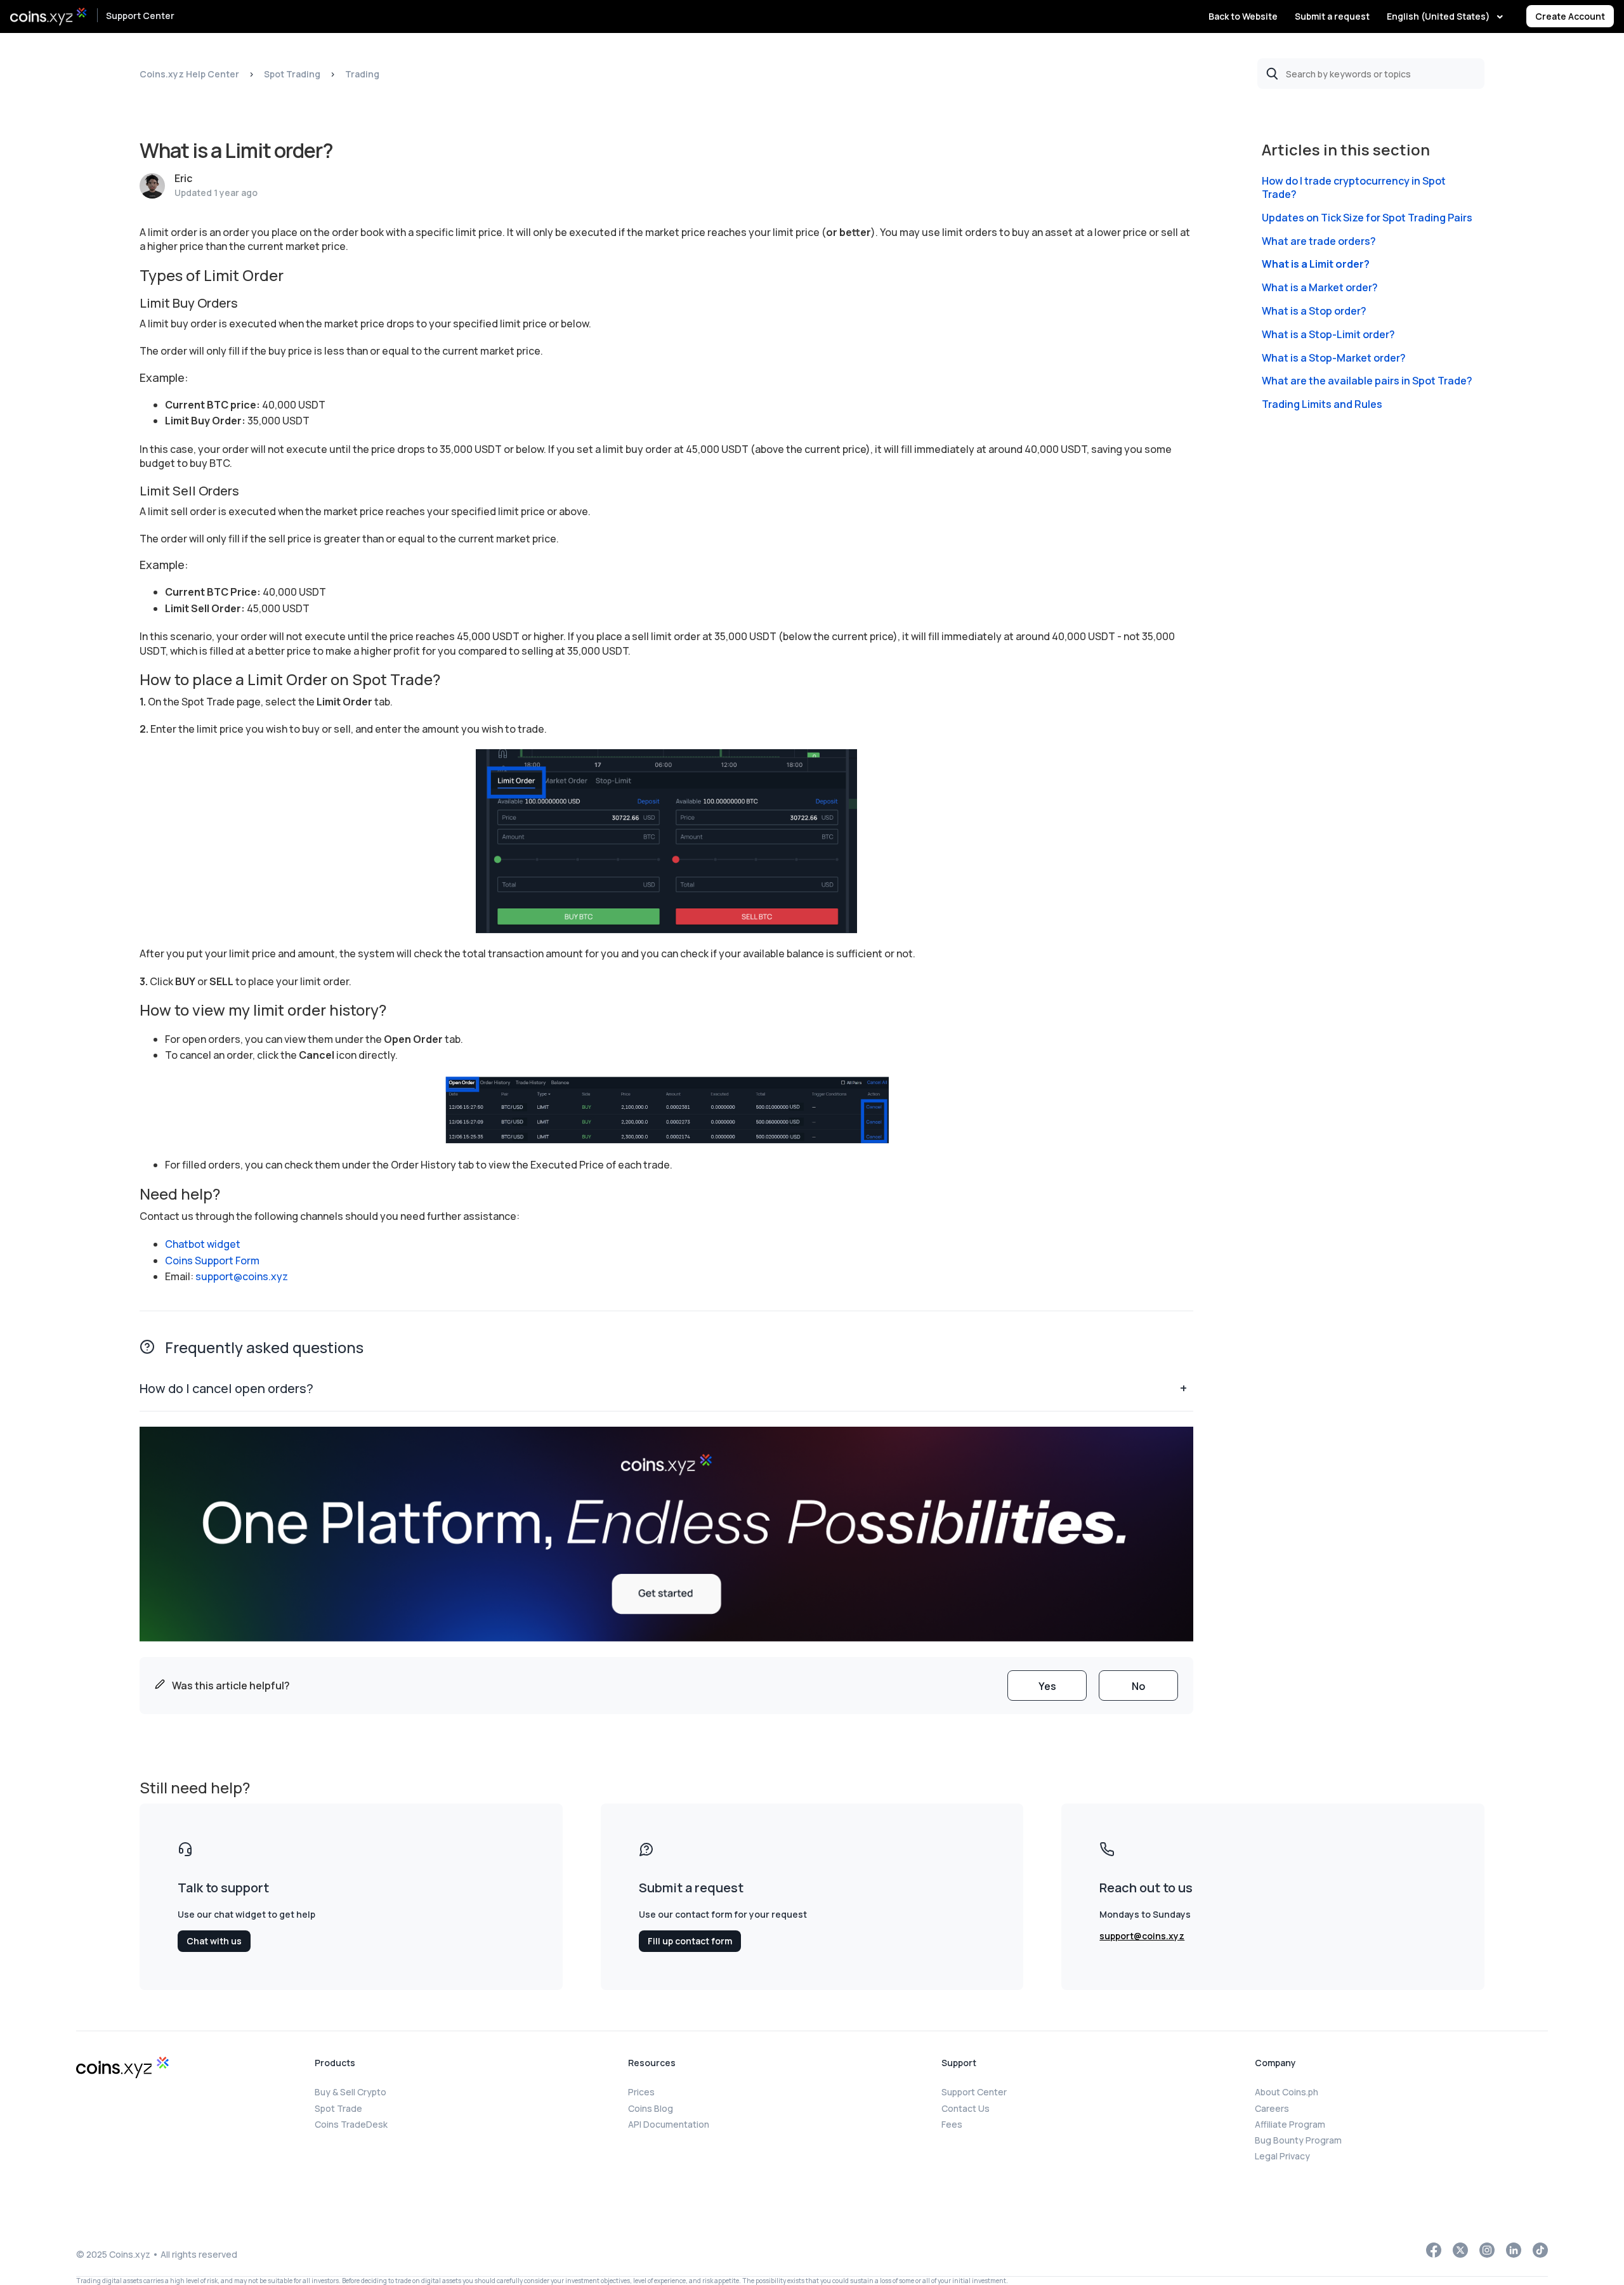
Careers (1272, 2108)
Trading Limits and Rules (1322, 404)
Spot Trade (338, 2108)
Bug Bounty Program (1298, 2140)
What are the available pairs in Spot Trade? (1367, 381)
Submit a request (1332, 16)
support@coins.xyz (242, 1276)
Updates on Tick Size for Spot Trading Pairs (1367, 218)
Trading (362, 74)
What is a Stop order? (1314, 311)
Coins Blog (651, 2108)
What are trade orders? (1319, 241)
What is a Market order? (1320, 288)
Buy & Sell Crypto (350, 2092)
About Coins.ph (1287, 2092)
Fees (952, 2124)
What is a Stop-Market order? (1334, 358)
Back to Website (1243, 16)
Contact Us (966, 2108)
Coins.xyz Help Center (189, 74)
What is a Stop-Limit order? (1328, 335)
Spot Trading (292, 74)
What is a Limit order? (1316, 264)
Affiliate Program (1290, 2124)
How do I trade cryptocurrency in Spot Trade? (1354, 188)
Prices (641, 2092)
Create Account (1570, 16)
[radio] (1047, 1686)
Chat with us (214, 1941)
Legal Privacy (1282, 2156)
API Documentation (669, 2124)
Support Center (140, 16)
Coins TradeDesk (351, 2124)
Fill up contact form (690, 1941)
